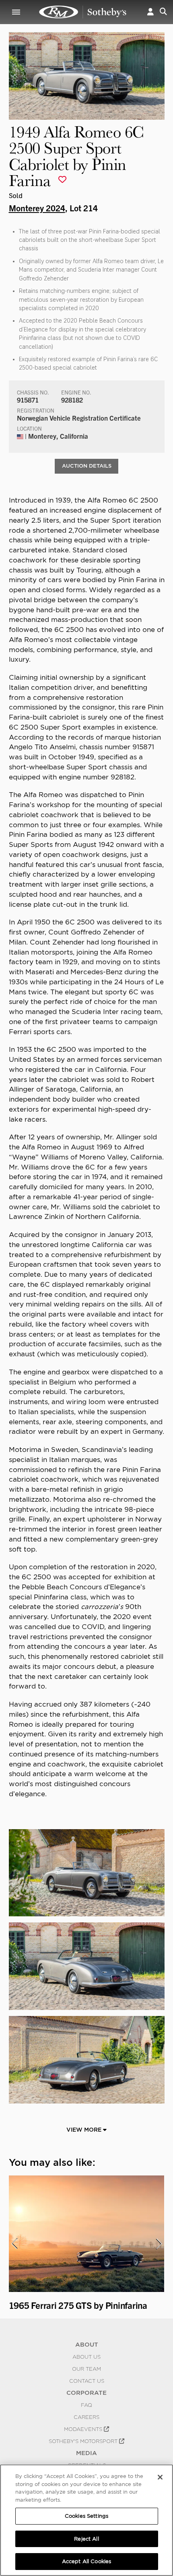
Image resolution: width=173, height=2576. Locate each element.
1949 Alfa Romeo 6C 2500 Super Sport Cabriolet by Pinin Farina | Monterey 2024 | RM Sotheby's (83, 12)
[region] (86, 2520)
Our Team (86, 2369)
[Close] (160, 2477)
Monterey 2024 (37, 208)
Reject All (86, 2539)
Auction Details (87, 466)
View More (85, 2130)
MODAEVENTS (84, 2429)
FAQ (86, 2405)
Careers (86, 2417)
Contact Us (87, 2381)
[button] (150, 12)
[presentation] (14, 2244)
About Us (86, 2357)
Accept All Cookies (86, 2561)
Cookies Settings (86, 2516)
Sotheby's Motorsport (84, 2441)
